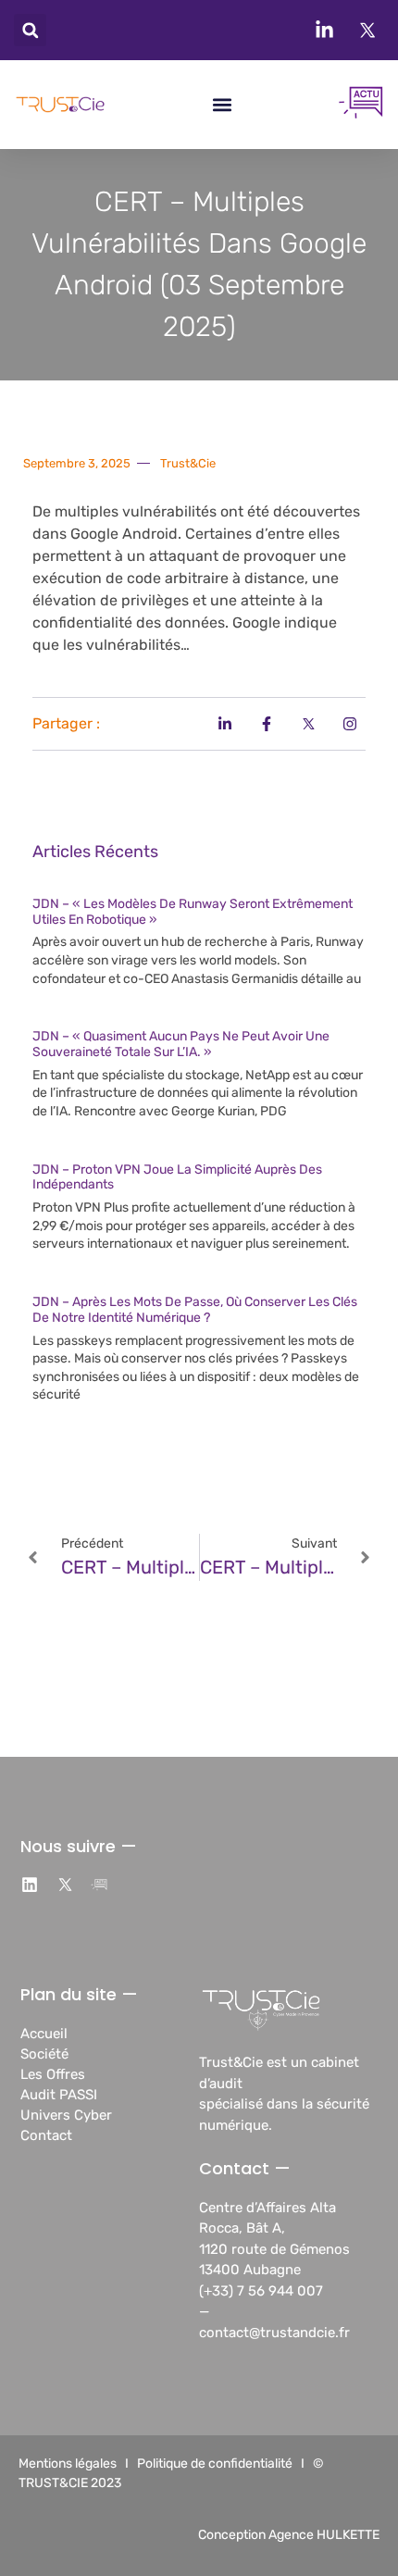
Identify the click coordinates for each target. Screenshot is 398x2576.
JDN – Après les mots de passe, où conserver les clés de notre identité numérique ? (195, 1310)
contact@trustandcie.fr (274, 2333)
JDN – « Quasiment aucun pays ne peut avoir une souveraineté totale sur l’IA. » (181, 1044)
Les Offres (53, 2074)
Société (44, 2054)
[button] (30, 30)
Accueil (44, 2034)
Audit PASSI (59, 2095)
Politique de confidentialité (215, 2464)
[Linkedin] (31, 1885)
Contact (46, 2135)
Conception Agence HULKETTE (289, 2535)
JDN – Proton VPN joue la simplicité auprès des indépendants (177, 1177)
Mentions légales (68, 2464)
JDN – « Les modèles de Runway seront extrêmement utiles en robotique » (193, 912)
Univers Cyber (66, 2115)
